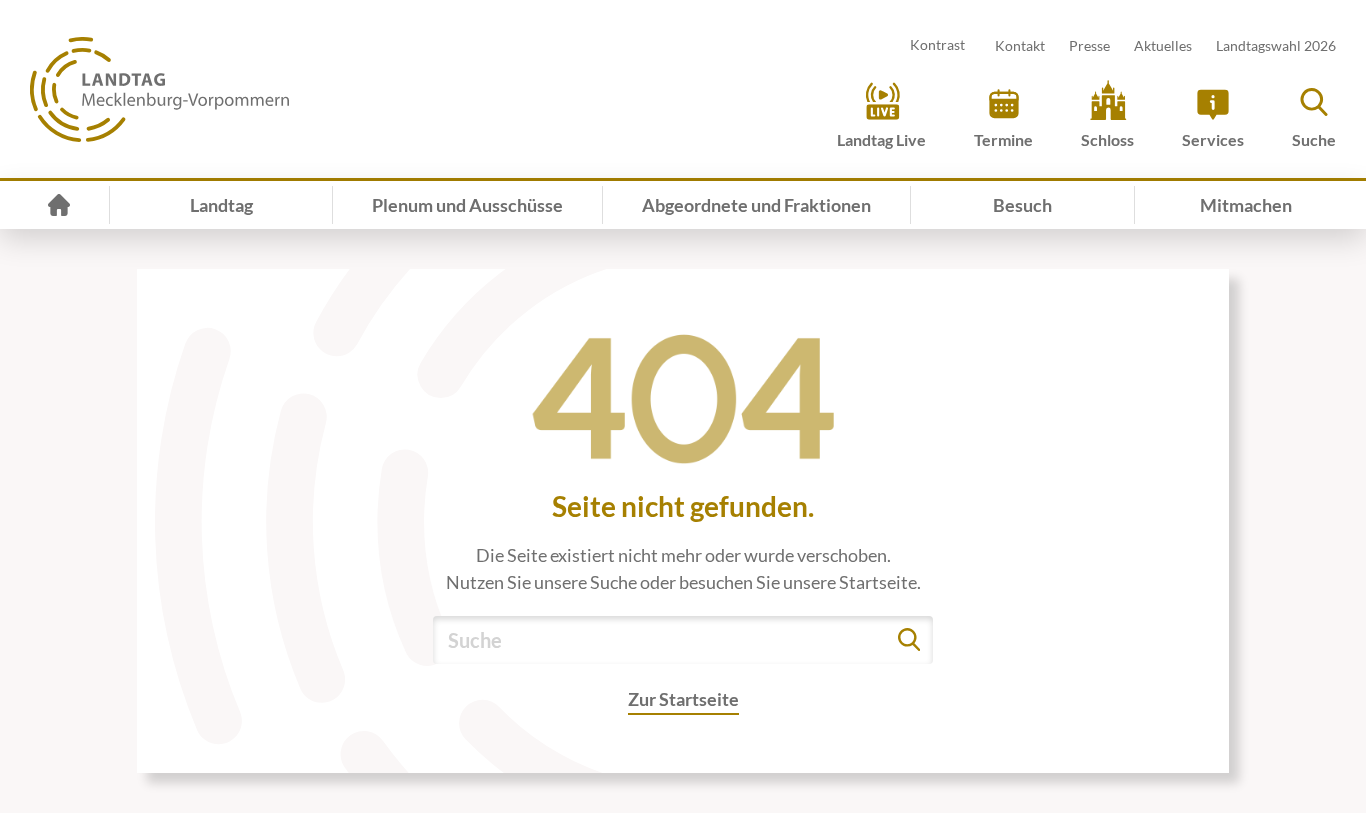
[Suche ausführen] (909, 640)
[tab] (59, 205)
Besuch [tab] (1022, 205)
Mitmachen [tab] (1246, 205)
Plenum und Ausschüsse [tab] (467, 205)
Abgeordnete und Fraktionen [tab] (756, 205)
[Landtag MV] (159, 89)
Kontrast (937, 44)
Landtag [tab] (221, 205)
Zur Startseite (683, 699)
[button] (1314, 114)
